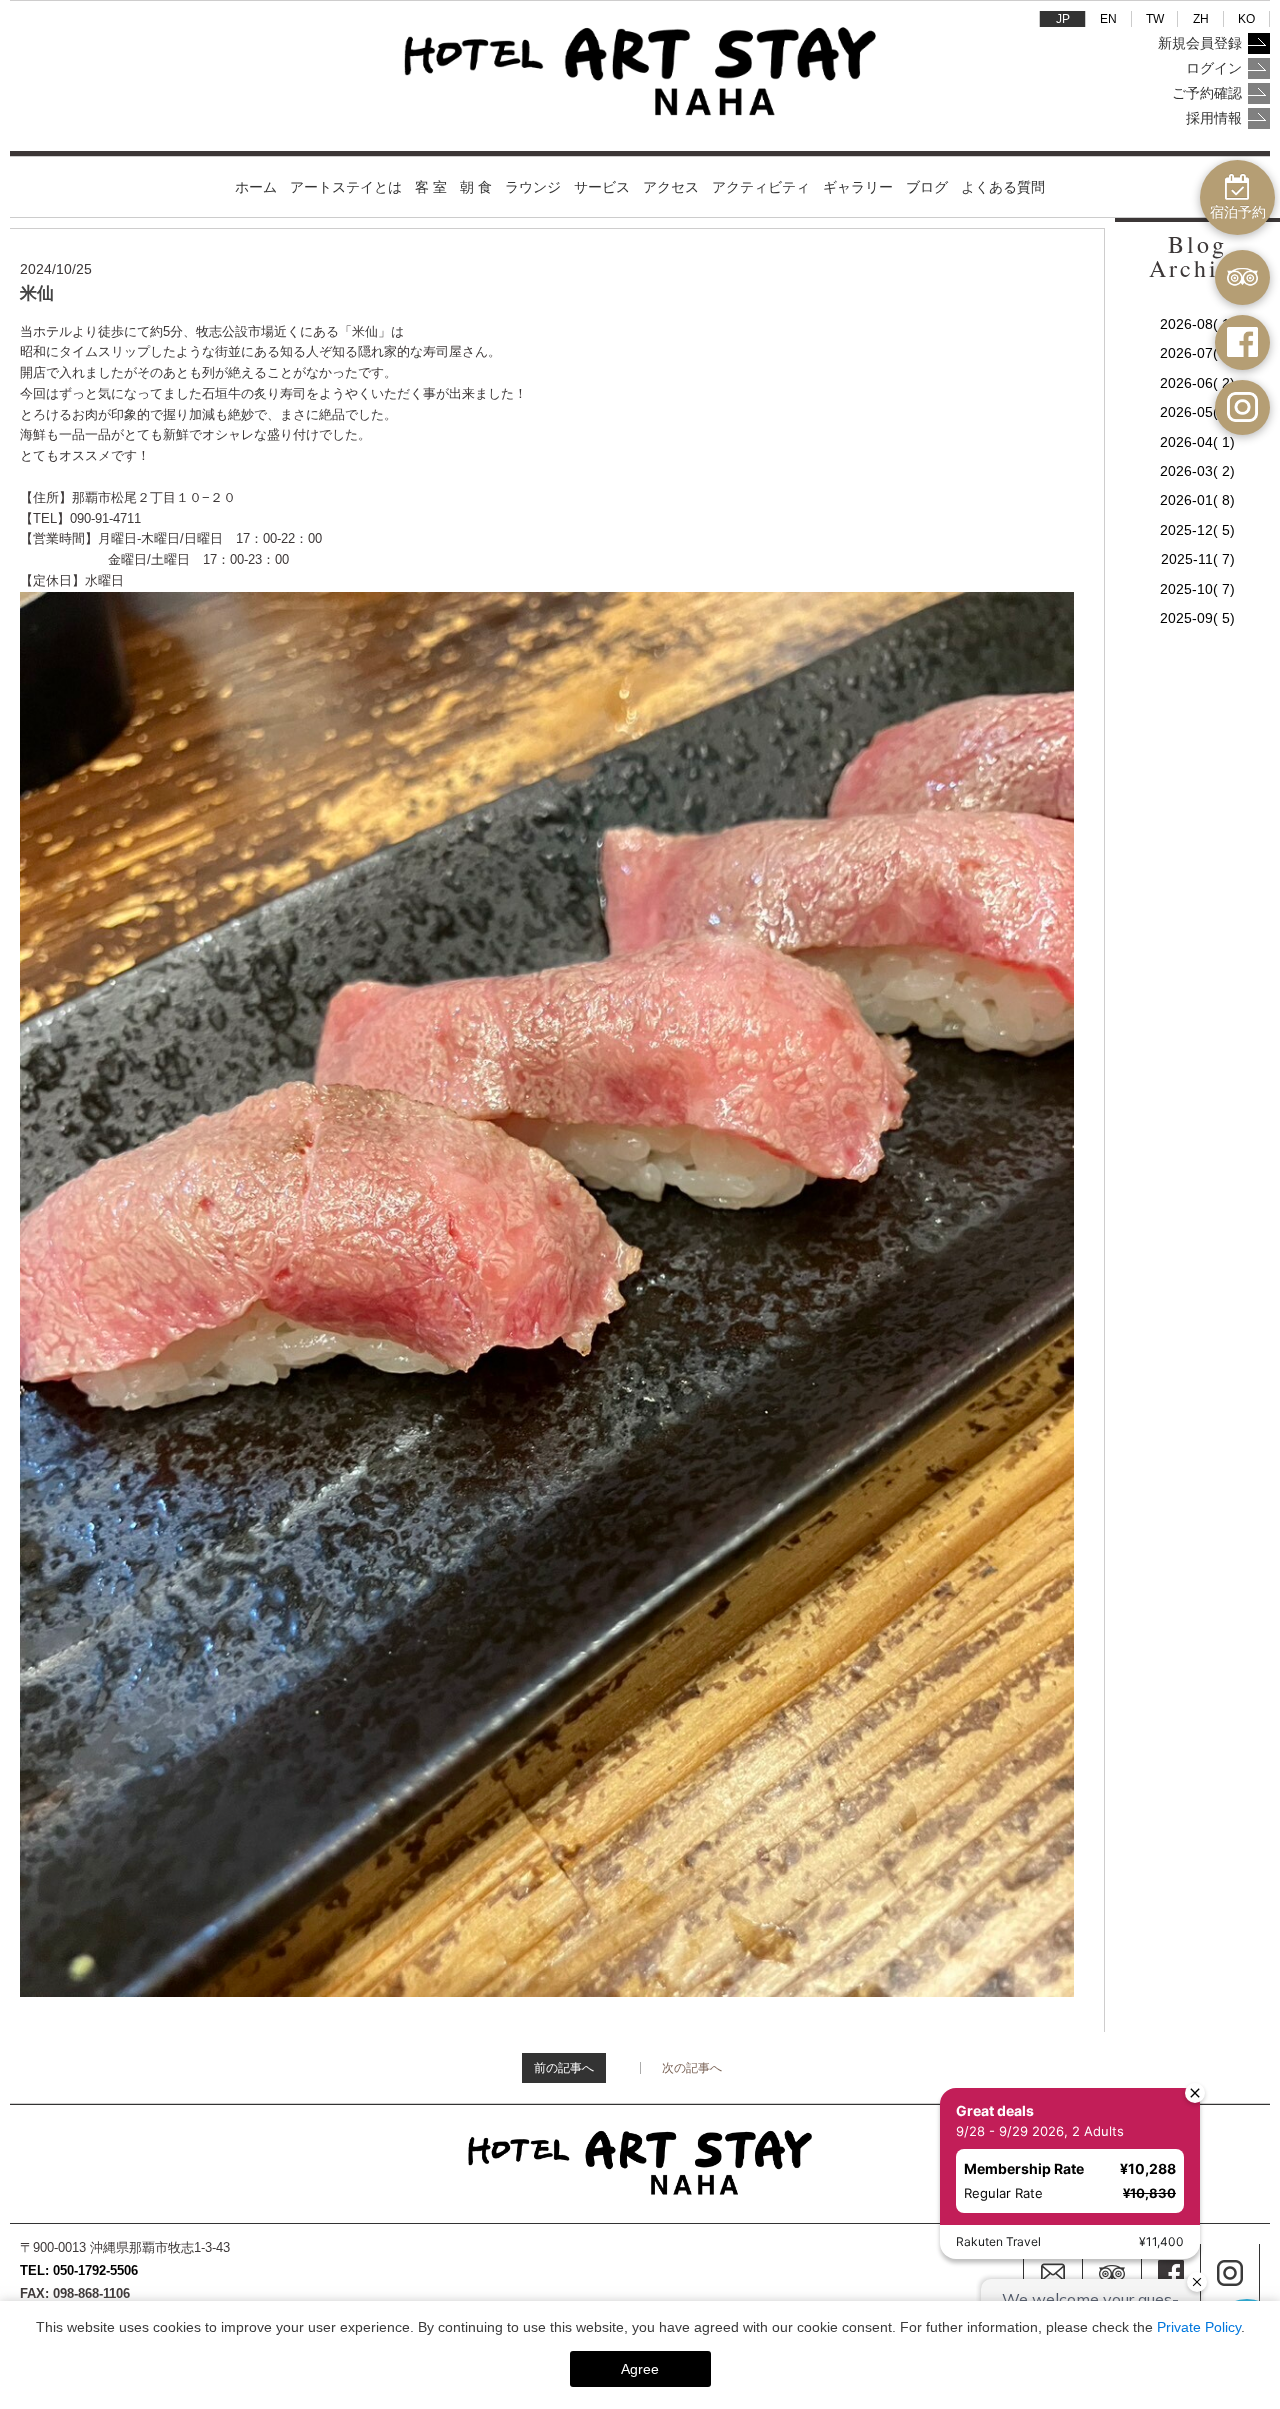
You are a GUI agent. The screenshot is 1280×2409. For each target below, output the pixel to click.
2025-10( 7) (1197, 589)
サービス (602, 187)
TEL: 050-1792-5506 (79, 2270)
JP (1063, 19)
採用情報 (1214, 118)
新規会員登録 (1200, 43)
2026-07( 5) (1197, 353)
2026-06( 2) (1197, 383)
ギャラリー (858, 187)
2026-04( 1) (1197, 442)
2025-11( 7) (1198, 559)
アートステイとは (346, 187)
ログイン (1214, 68)
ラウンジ (533, 187)
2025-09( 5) (1197, 618)
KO (1246, 19)
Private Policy (1199, 2327)
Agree (640, 2369)
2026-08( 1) (1197, 324)
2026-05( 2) (1197, 412)
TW (1155, 19)
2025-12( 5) (1197, 530)
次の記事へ (704, 2068)
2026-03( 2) (1197, 471)
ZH (1201, 19)
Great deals (995, 2110)
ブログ (927, 187)
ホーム (256, 187)
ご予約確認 (1207, 93)
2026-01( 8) (1197, 500)
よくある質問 (1003, 187)
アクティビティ (761, 187)
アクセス (671, 187)
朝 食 (476, 187)
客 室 (431, 187)
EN (1108, 19)
